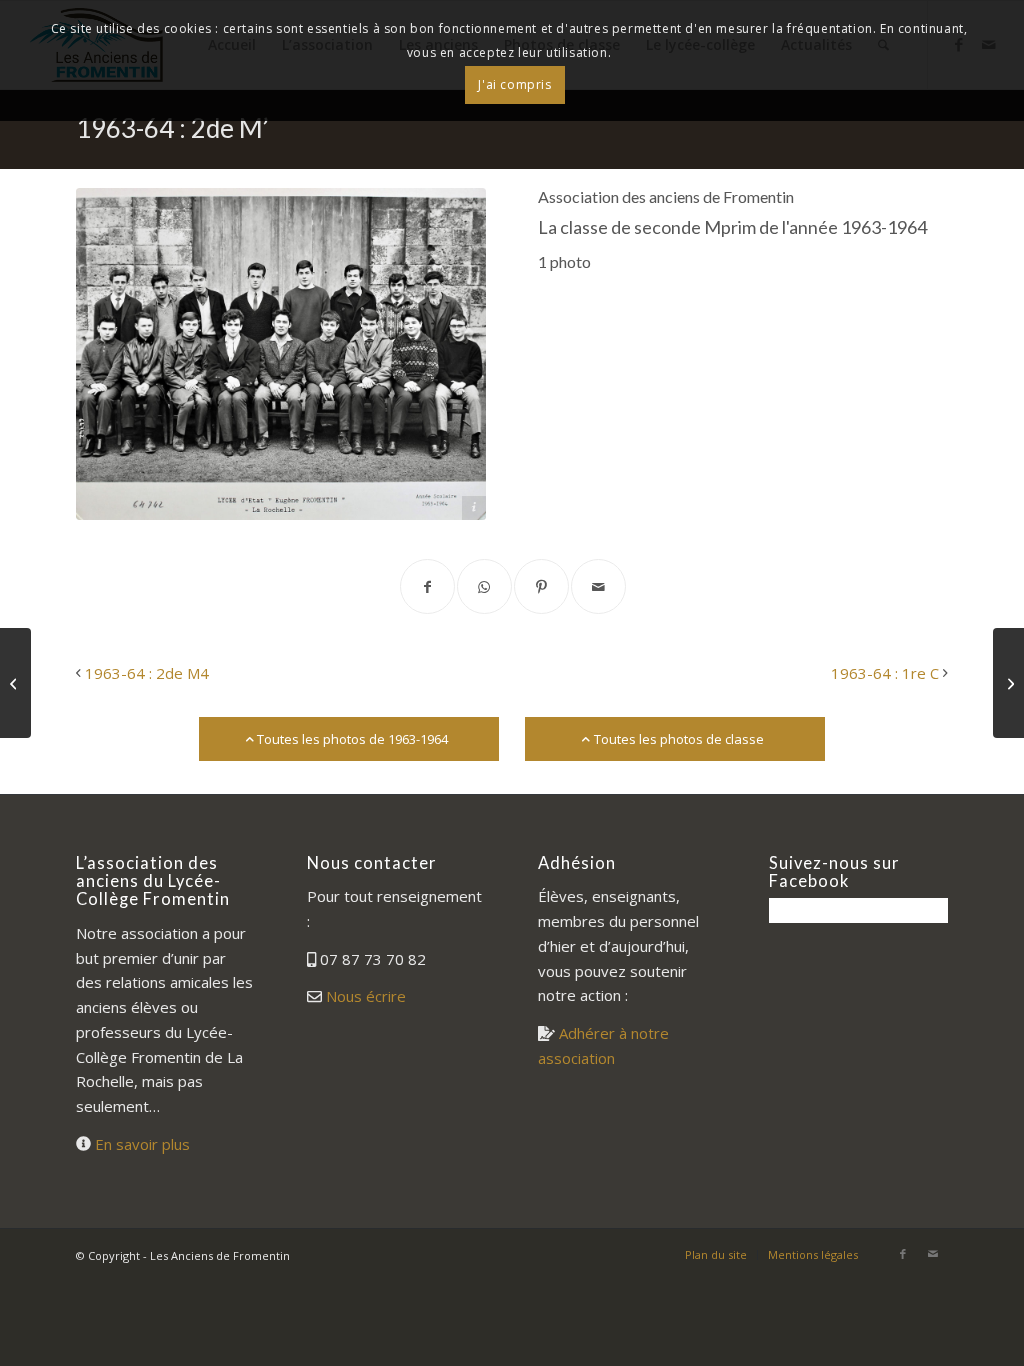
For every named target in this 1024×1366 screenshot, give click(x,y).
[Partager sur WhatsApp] (484, 586)
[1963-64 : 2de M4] (15, 683)
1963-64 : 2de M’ (172, 128)
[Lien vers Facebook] (903, 1254)
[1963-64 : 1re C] (1008, 683)
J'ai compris (514, 84)
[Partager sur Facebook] (427, 586)
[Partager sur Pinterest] (541, 586)
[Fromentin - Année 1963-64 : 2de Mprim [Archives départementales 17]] (281, 354)
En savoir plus (142, 1144)
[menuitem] (716, 1255)
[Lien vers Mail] (933, 1254)
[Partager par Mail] (598, 586)
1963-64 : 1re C (885, 673)
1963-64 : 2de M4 (147, 673)
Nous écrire (366, 996)
